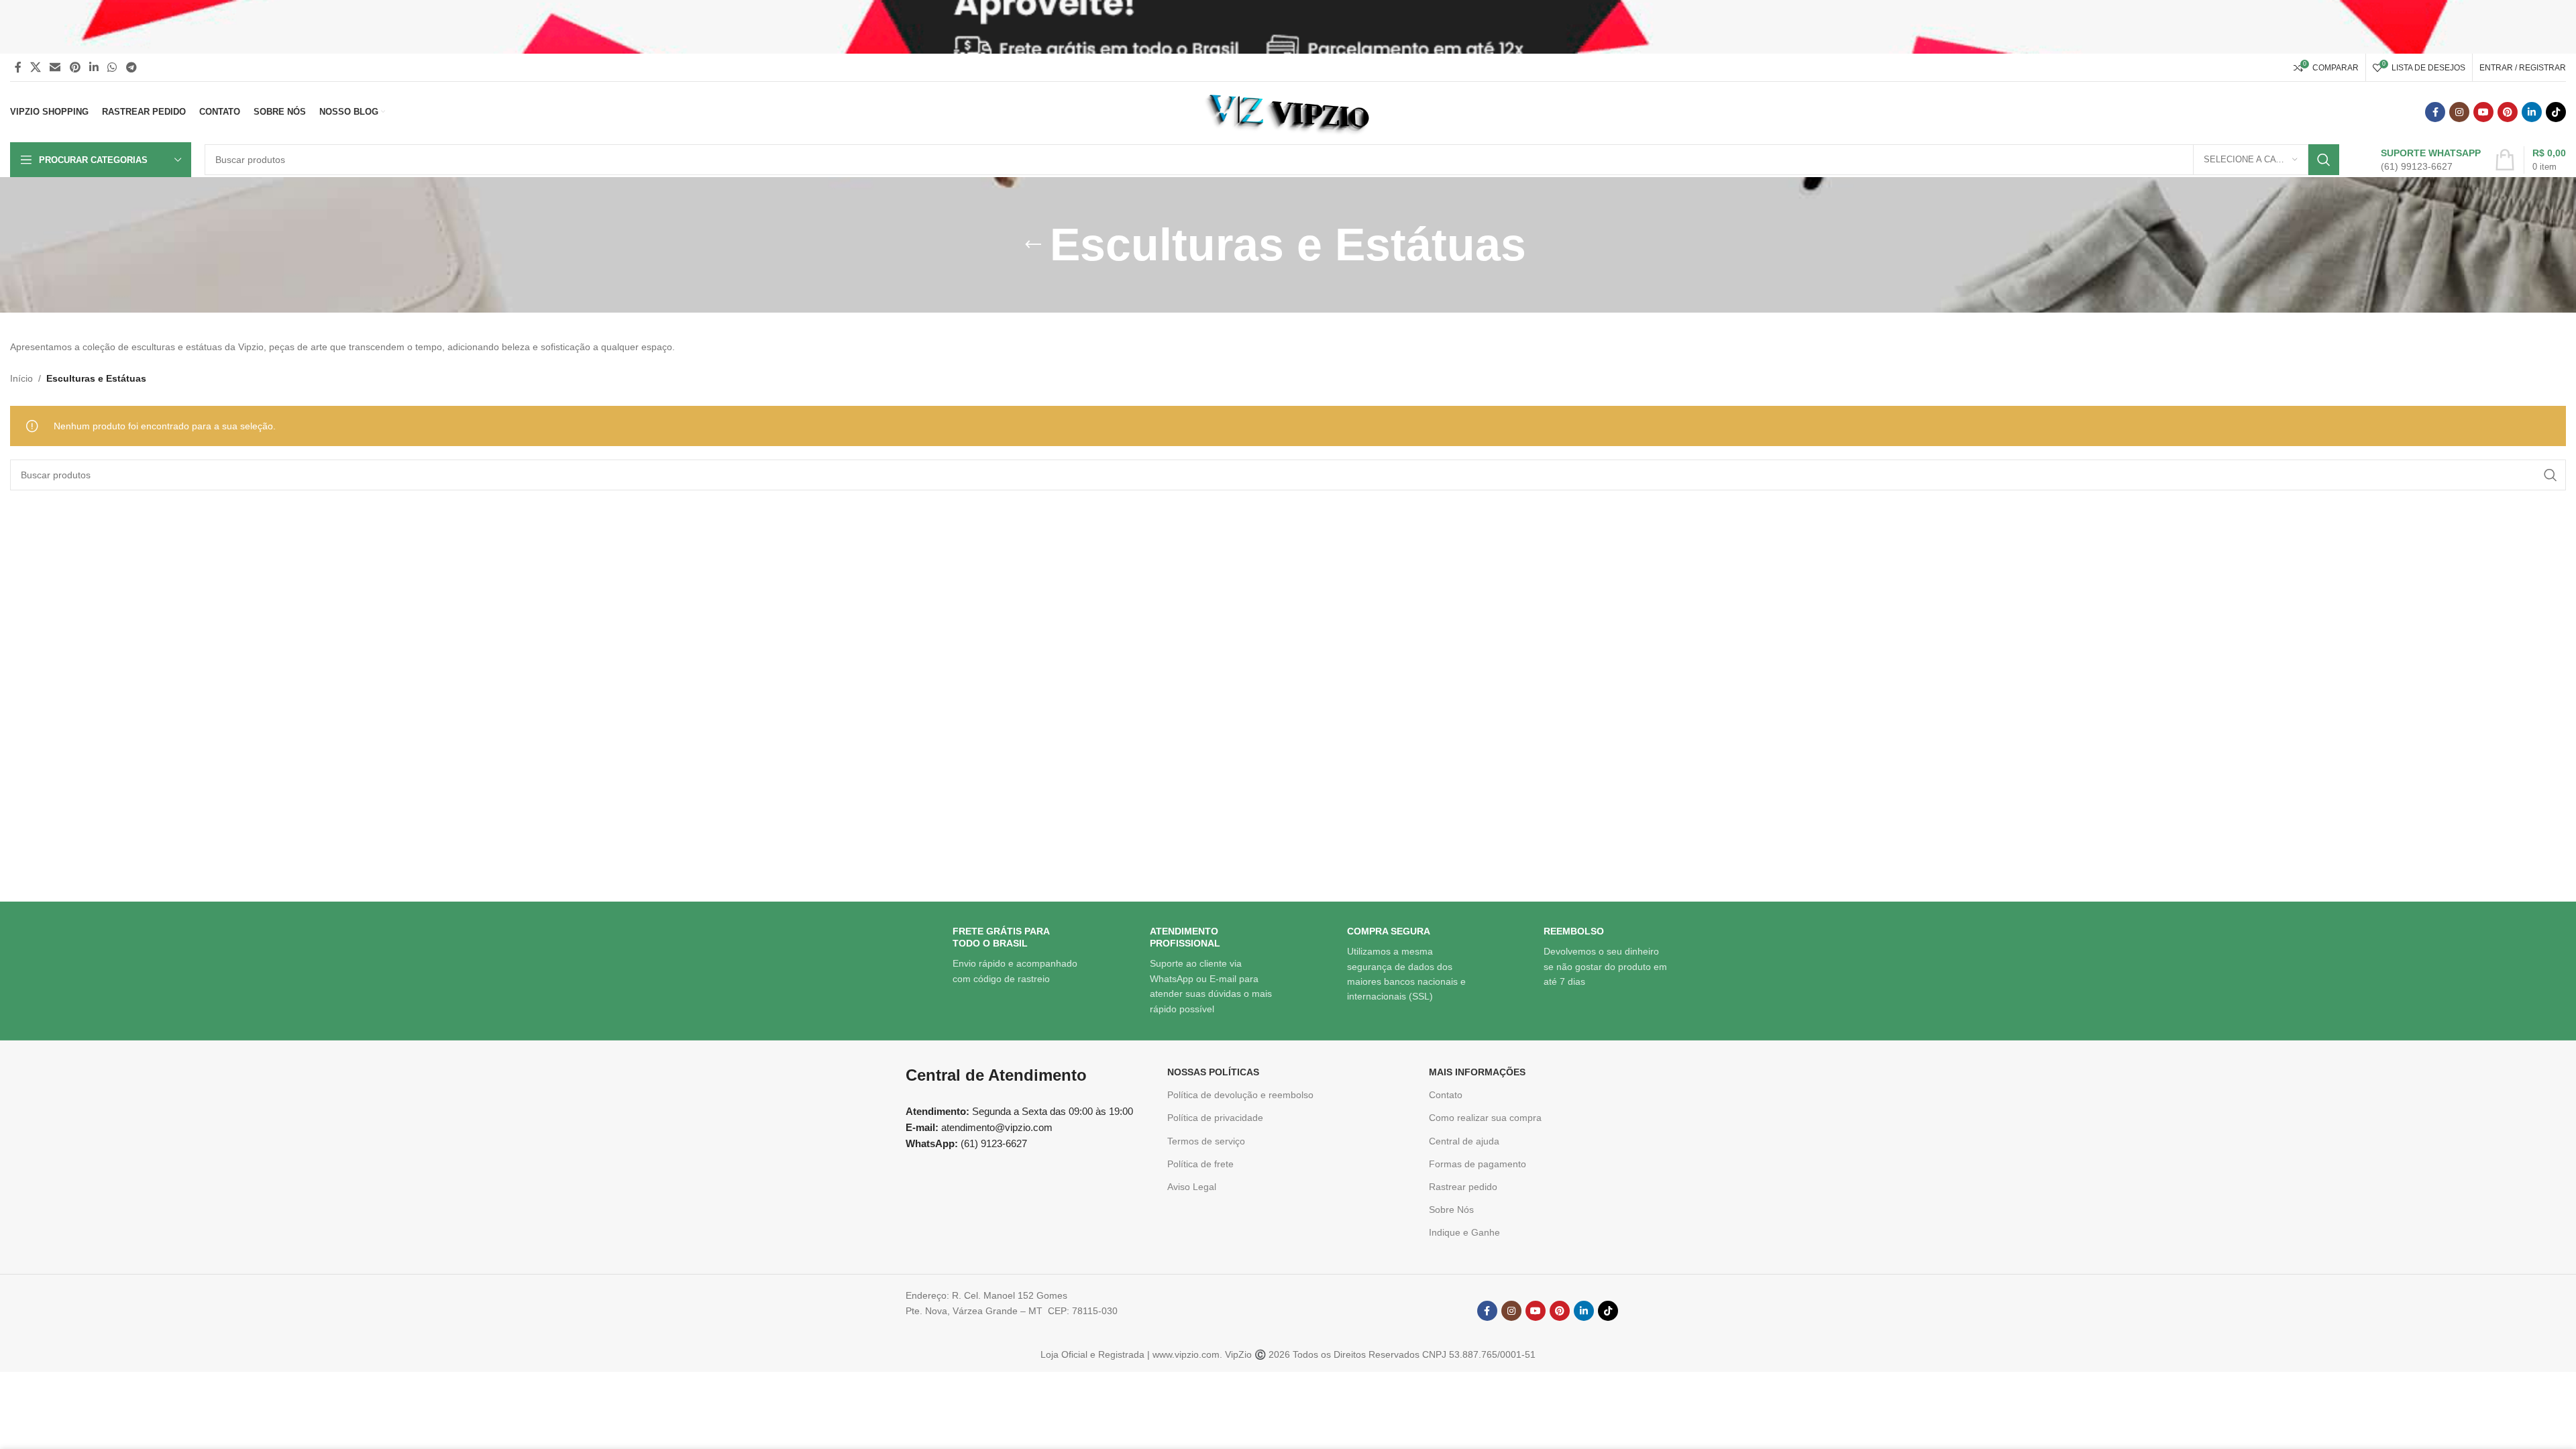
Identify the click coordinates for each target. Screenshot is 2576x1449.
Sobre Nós (1451, 1210)
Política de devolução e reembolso (1240, 1095)
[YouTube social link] (2483, 112)
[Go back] (1033, 245)
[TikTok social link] (2556, 112)
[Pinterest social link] (75, 67)
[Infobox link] (2417, 160)
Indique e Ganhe (1464, 1232)
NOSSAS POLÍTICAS (1213, 1072)
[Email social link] (55, 67)
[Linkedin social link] (94, 67)
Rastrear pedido (1463, 1187)
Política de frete (1200, 1164)
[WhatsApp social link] (112, 67)
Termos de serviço (1206, 1141)
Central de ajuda (1464, 1141)
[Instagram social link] (2459, 112)
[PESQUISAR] (2324, 160)
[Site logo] (1288, 111)
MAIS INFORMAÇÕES (1477, 1072)
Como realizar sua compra (1485, 1118)
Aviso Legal (1192, 1187)
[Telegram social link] (131, 67)
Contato (1446, 1095)
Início (21, 378)
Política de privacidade (1215, 1118)
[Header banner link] (1288, 27)
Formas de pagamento (1478, 1164)
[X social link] (35, 67)
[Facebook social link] (18, 67)
